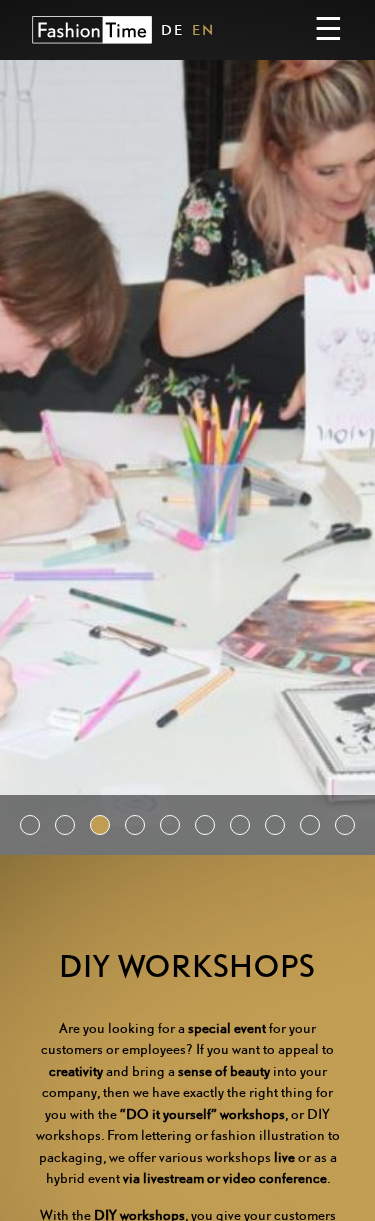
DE (172, 29)
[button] (30, 825)
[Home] (92, 29)
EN (203, 29)
